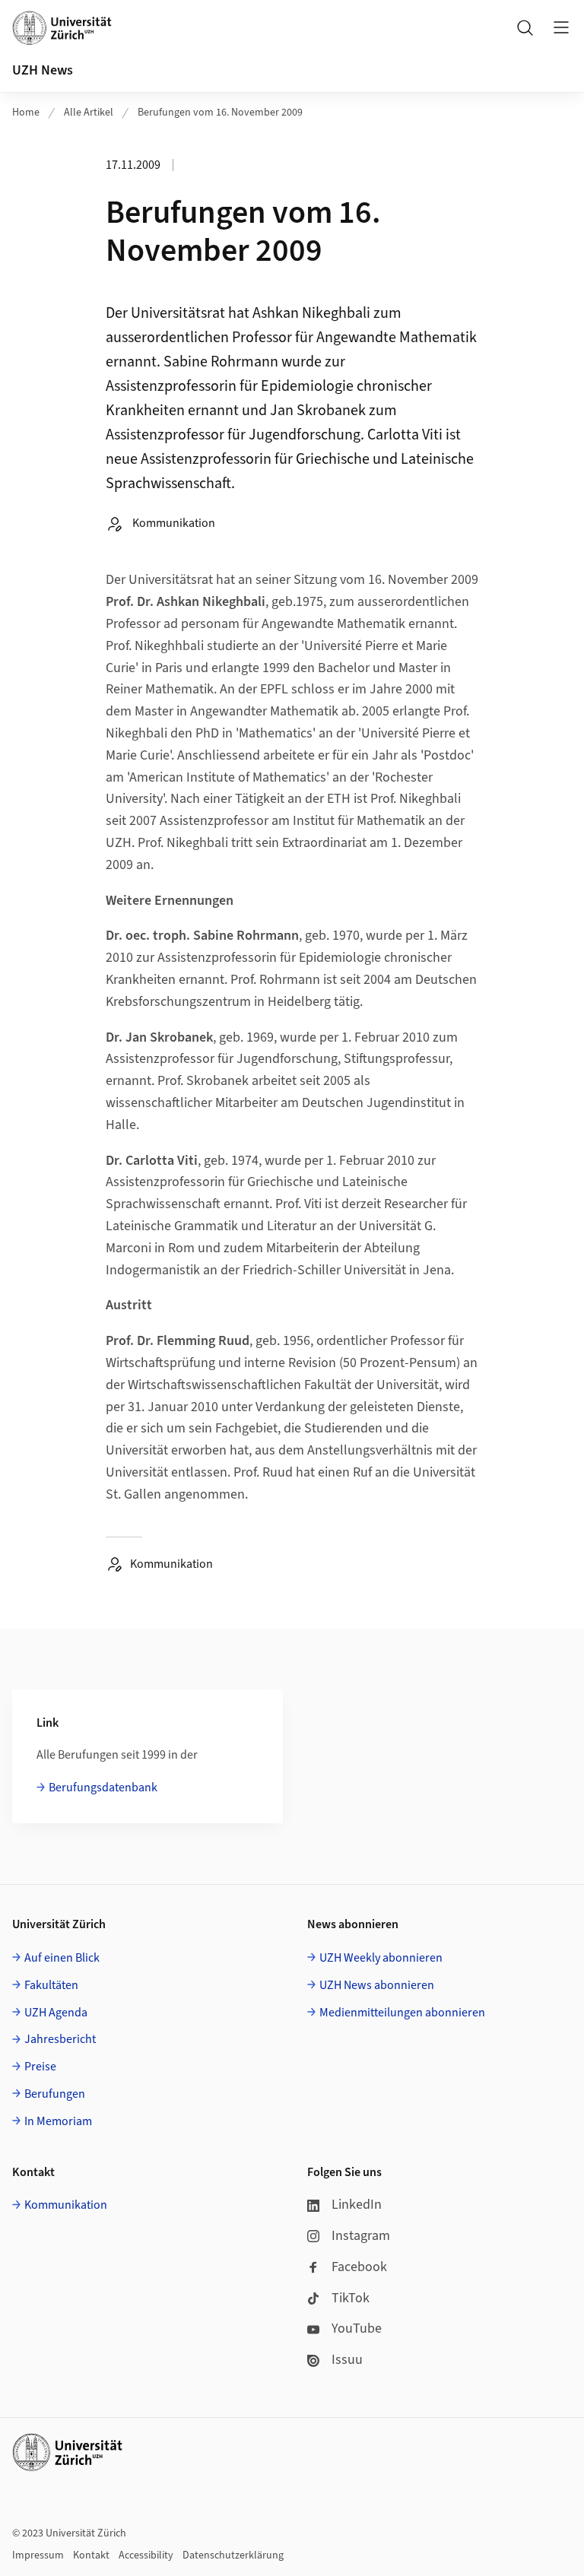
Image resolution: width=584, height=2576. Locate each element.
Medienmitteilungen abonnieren (402, 2013)
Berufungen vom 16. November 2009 (220, 113)
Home (26, 113)
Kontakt (91, 2555)
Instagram (361, 2236)
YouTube (357, 2329)
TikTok (351, 2298)
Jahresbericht (60, 2039)
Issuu (347, 2360)
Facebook (359, 2267)
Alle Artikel (89, 113)
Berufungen (55, 2094)
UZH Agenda (56, 2013)
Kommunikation (66, 2205)
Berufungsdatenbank (103, 1788)
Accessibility (146, 2555)
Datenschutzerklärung (233, 2555)
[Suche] (525, 27)
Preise (40, 2067)
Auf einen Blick (62, 1958)
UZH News (43, 70)
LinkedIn (357, 2205)
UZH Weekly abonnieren (381, 1958)
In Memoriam (58, 2121)
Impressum (38, 2555)
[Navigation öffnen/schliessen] (561, 27)
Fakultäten (51, 1985)
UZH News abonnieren (377, 1985)
